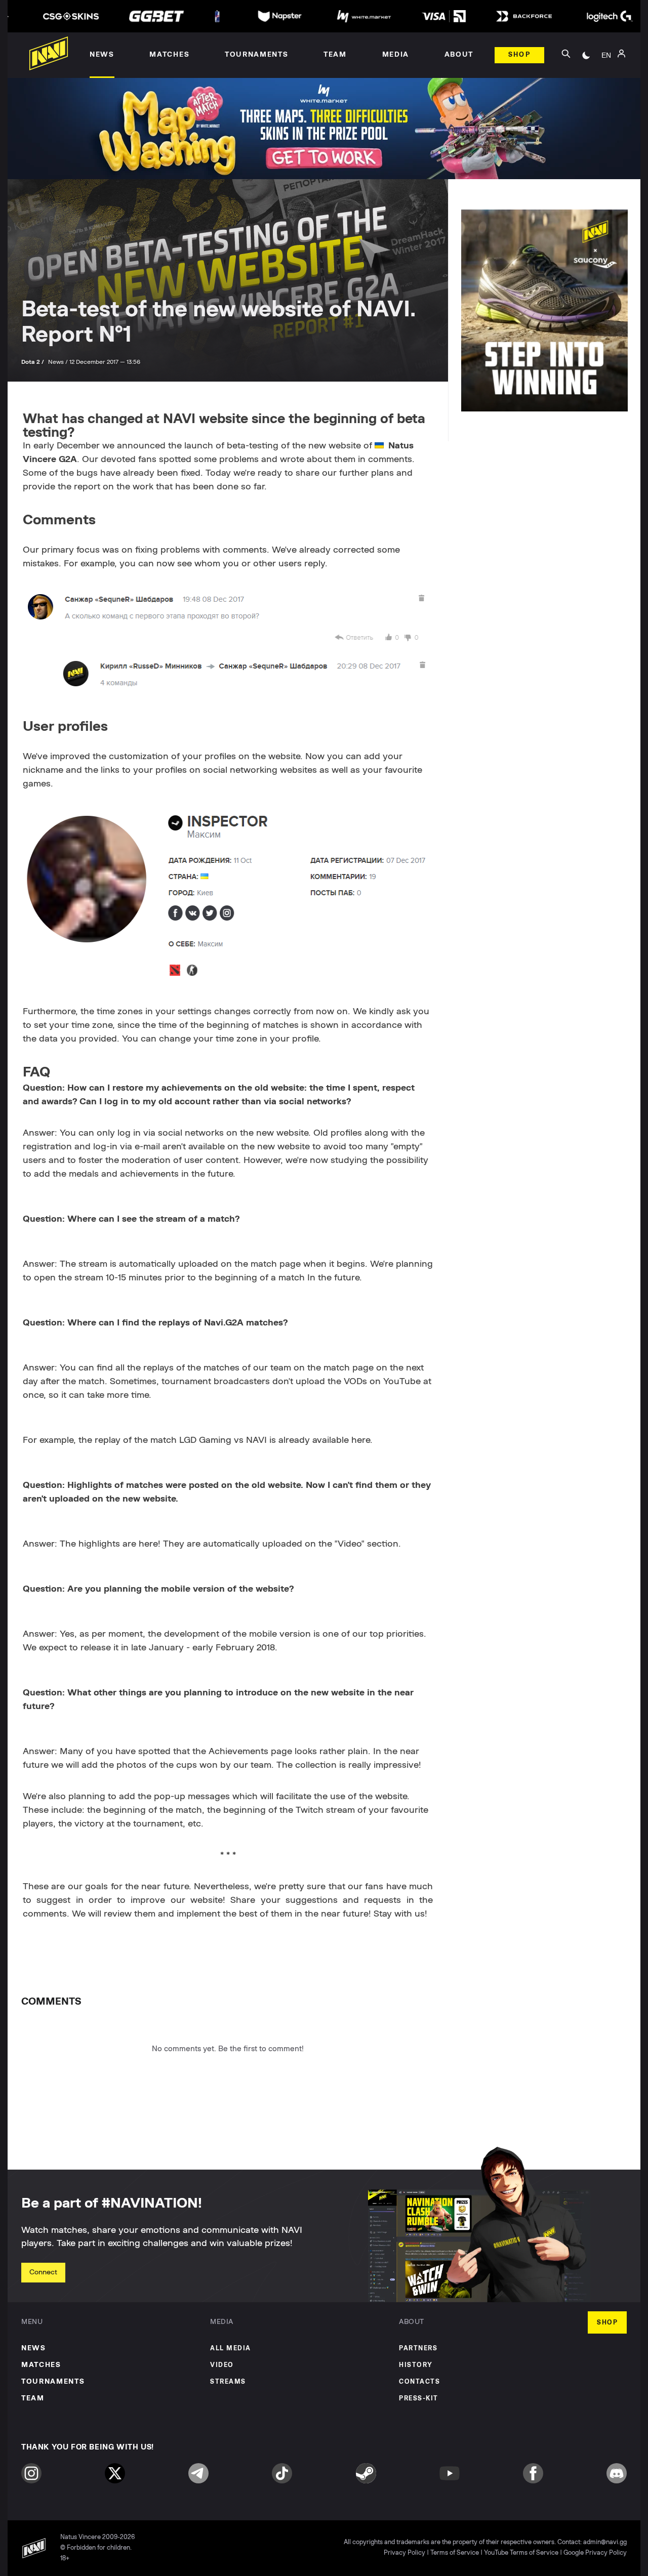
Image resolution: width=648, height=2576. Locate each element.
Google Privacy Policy (595, 2553)
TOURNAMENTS (53, 2382)
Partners (418, 2349)
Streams (228, 2382)
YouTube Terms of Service (521, 2553)
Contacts (419, 2382)
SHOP (607, 2323)
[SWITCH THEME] (586, 55)
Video (222, 2365)
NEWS (34, 2348)
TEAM (33, 2398)
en (606, 55)
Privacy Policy (404, 2553)
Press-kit (419, 2399)
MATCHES (41, 2365)
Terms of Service (455, 2553)
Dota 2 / (33, 362)
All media (231, 2349)
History (416, 2365)
